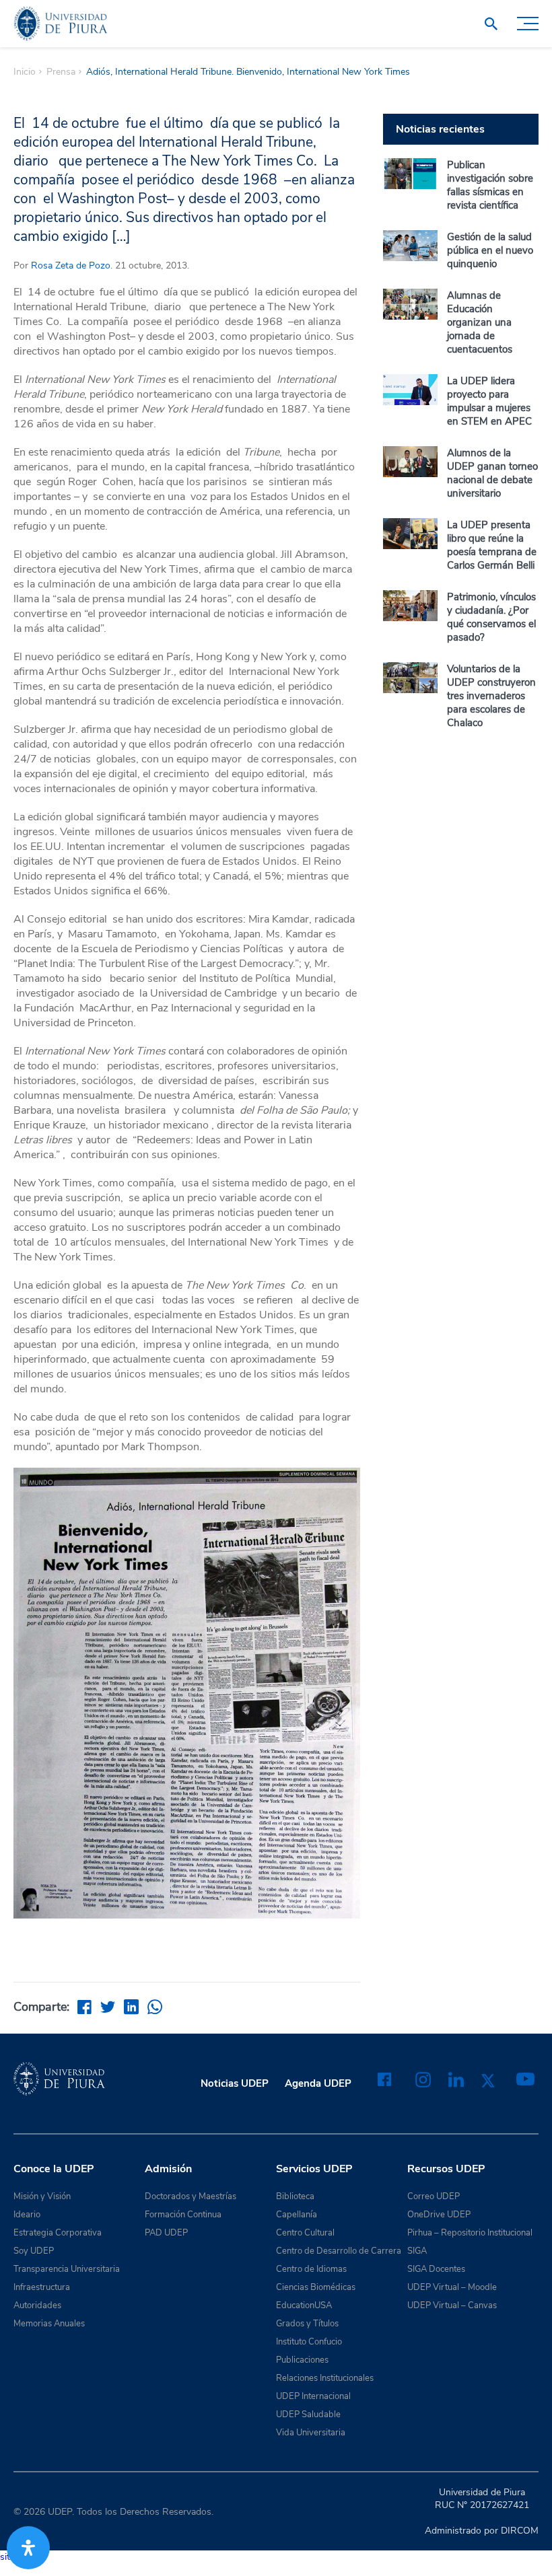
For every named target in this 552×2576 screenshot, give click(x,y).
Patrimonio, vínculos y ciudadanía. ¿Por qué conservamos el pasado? (491, 617)
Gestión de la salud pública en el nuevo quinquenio (490, 250)
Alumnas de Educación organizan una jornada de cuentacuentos (480, 322)
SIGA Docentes (436, 2269)
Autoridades (37, 2305)
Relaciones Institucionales (325, 2378)
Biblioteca (295, 2196)
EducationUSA (304, 2305)
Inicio (25, 72)
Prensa (61, 72)
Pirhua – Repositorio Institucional (470, 2233)
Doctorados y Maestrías (191, 2196)
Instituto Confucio (309, 2342)
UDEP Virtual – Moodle (452, 2287)
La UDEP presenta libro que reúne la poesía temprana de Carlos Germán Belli (492, 545)
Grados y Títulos (307, 2324)
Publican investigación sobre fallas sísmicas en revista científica (490, 185)
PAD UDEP (166, 2233)
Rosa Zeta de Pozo (71, 265)
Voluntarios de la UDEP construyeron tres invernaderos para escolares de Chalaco (491, 696)
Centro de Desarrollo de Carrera (339, 2251)
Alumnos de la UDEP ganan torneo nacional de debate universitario (492, 473)
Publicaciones (302, 2360)
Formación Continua (183, 2215)
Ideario (27, 2215)
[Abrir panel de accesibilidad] (28, 2548)
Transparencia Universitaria (67, 2269)
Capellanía (297, 2215)
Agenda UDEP (318, 2083)
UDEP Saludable (308, 2414)
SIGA (417, 2251)
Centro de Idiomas (311, 2269)
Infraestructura (42, 2287)
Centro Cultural (305, 2233)
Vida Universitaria (311, 2433)
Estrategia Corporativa (58, 2233)
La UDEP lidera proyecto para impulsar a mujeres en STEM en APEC (489, 401)
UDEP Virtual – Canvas (452, 2305)
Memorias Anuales (49, 2324)
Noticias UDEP (235, 2083)
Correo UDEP (434, 2196)
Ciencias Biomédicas (316, 2287)
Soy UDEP (34, 2251)
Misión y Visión (42, 2196)
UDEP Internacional (313, 2396)
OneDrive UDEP (439, 2215)
